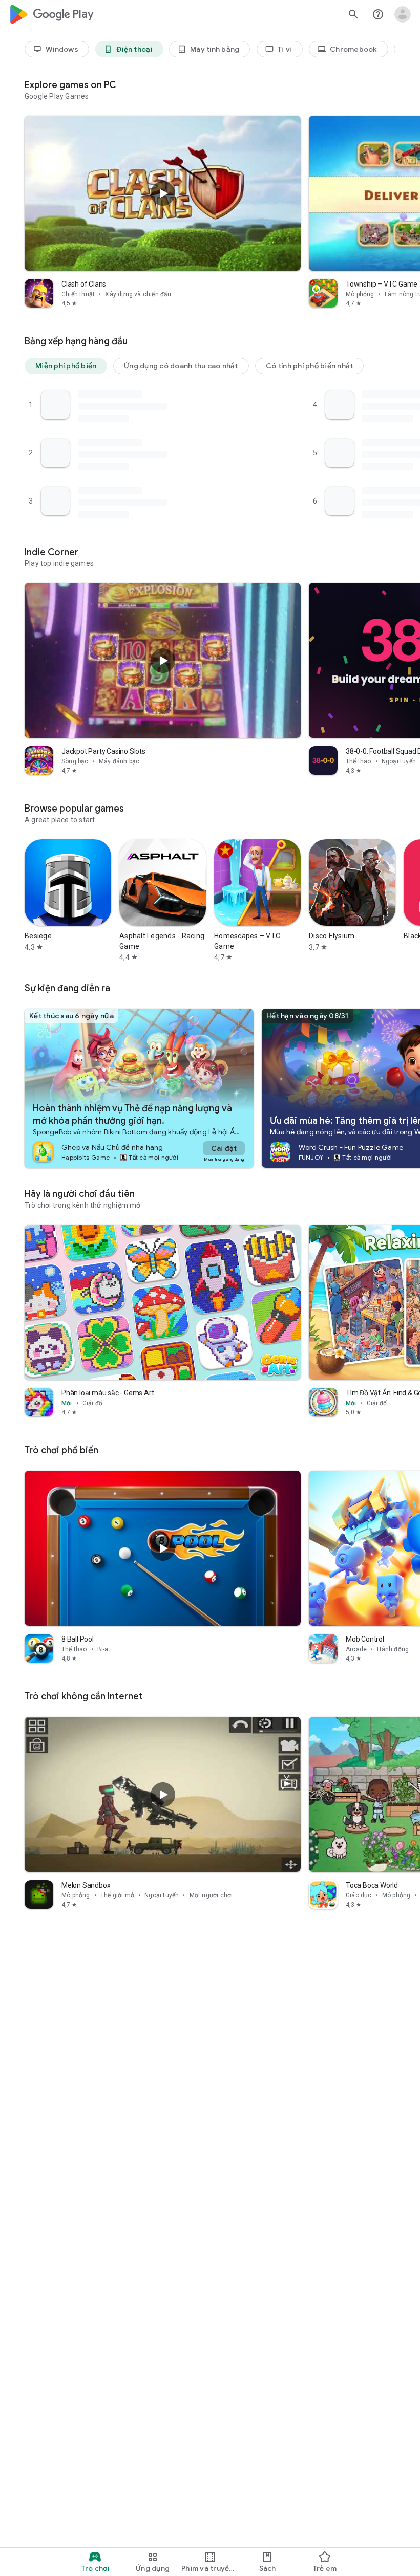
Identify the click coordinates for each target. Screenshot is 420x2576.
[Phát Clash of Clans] (163, 193)
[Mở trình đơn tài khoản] (403, 14)
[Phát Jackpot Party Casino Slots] (163, 661)
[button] (66, 366)
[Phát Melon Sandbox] (163, 1795)
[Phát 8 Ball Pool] (163, 1548)
